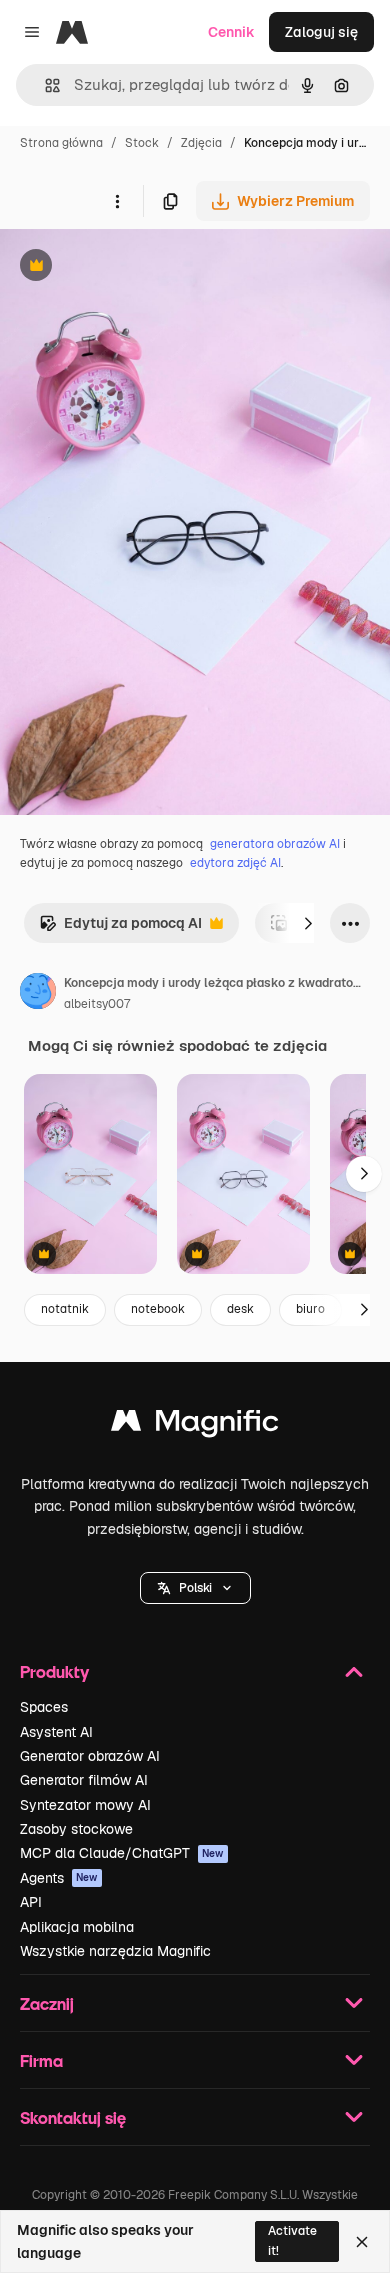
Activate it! (292, 2240)
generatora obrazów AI (275, 844)
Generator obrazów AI (90, 1756)
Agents (59, 1878)
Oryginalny (138, 267)
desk (240, 1309)
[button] (195, 1588)
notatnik (65, 1309)
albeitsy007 (97, 1004)
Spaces (44, 1707)
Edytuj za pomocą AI (120, 928)
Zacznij (47, 2003)
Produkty (54, 1671)
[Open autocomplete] (44, 85)
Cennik (231, 32)
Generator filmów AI (84, 1780)
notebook (158, 1309)
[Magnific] (195, 1425)
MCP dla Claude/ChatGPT (122, 1853)
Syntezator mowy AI (85, 1805)
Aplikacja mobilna (77, 1927)
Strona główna (61, 143)
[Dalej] (308, 923)
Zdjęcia (201, 143)
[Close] (362, 2242)
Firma (41, 2060)
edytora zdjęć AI (235, 863)
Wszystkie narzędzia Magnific (115, 1951)
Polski (195, 1588)
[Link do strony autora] (38, 994)
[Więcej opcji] (117, 201)
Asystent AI (56, 1732)
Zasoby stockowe (76, 1829)
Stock (142, 143)
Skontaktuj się (73, 2117)
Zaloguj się (321, 32)
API (31, 1902)
